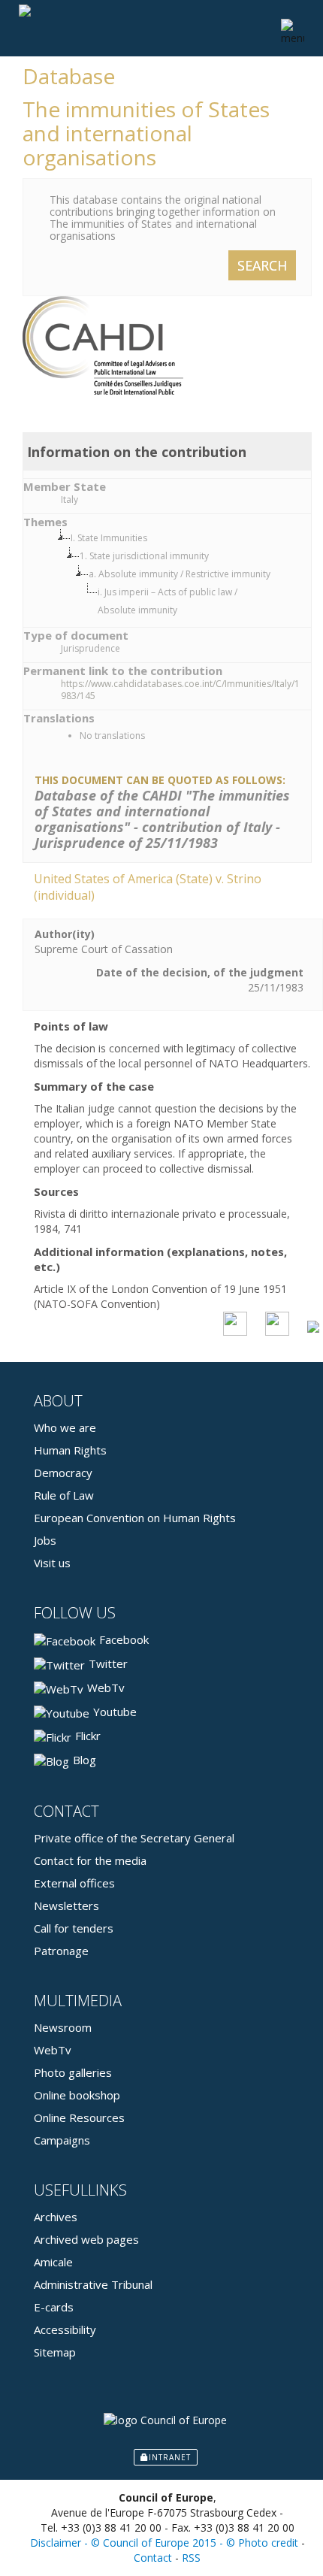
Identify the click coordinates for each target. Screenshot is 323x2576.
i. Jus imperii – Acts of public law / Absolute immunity (168, 601)
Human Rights (70, 1450)
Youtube (115, 1712)
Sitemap (55, 2352)
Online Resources (79, 2117)
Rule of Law (64, 1495)
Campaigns (62, 2140)
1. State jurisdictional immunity (144, 556)
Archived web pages (86, 2239)
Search (262, 265)
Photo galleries (73, 2072)
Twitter (108, 1663)
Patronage (61, 1951)
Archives (56, 2217)
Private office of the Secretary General (134, 1838)
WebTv (106, 1688)
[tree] (182, 574)
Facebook (124, 1639)
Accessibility (65, 2329)
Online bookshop (77, 2095)
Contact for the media (90, 1860)
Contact (153, 2558)
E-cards (54, 2307)
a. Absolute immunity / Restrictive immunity (180, 574)
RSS (191, 2558)
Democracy (63, 1473)
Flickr (88, 1736)
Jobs (45, 1540)
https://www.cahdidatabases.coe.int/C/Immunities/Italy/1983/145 (180, 690)
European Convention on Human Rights (135, 1518)
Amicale (53, 2262)
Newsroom (63, 2027)
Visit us (52, 1563)
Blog (85, 1760)
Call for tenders (74, 1928)
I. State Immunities (109, 538)
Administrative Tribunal (93, 2284)
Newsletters (66, 1906)
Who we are (65, 1427)
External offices (74, 1883)
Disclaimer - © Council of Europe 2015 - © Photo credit (164, 2543)
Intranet (170, 2457)
